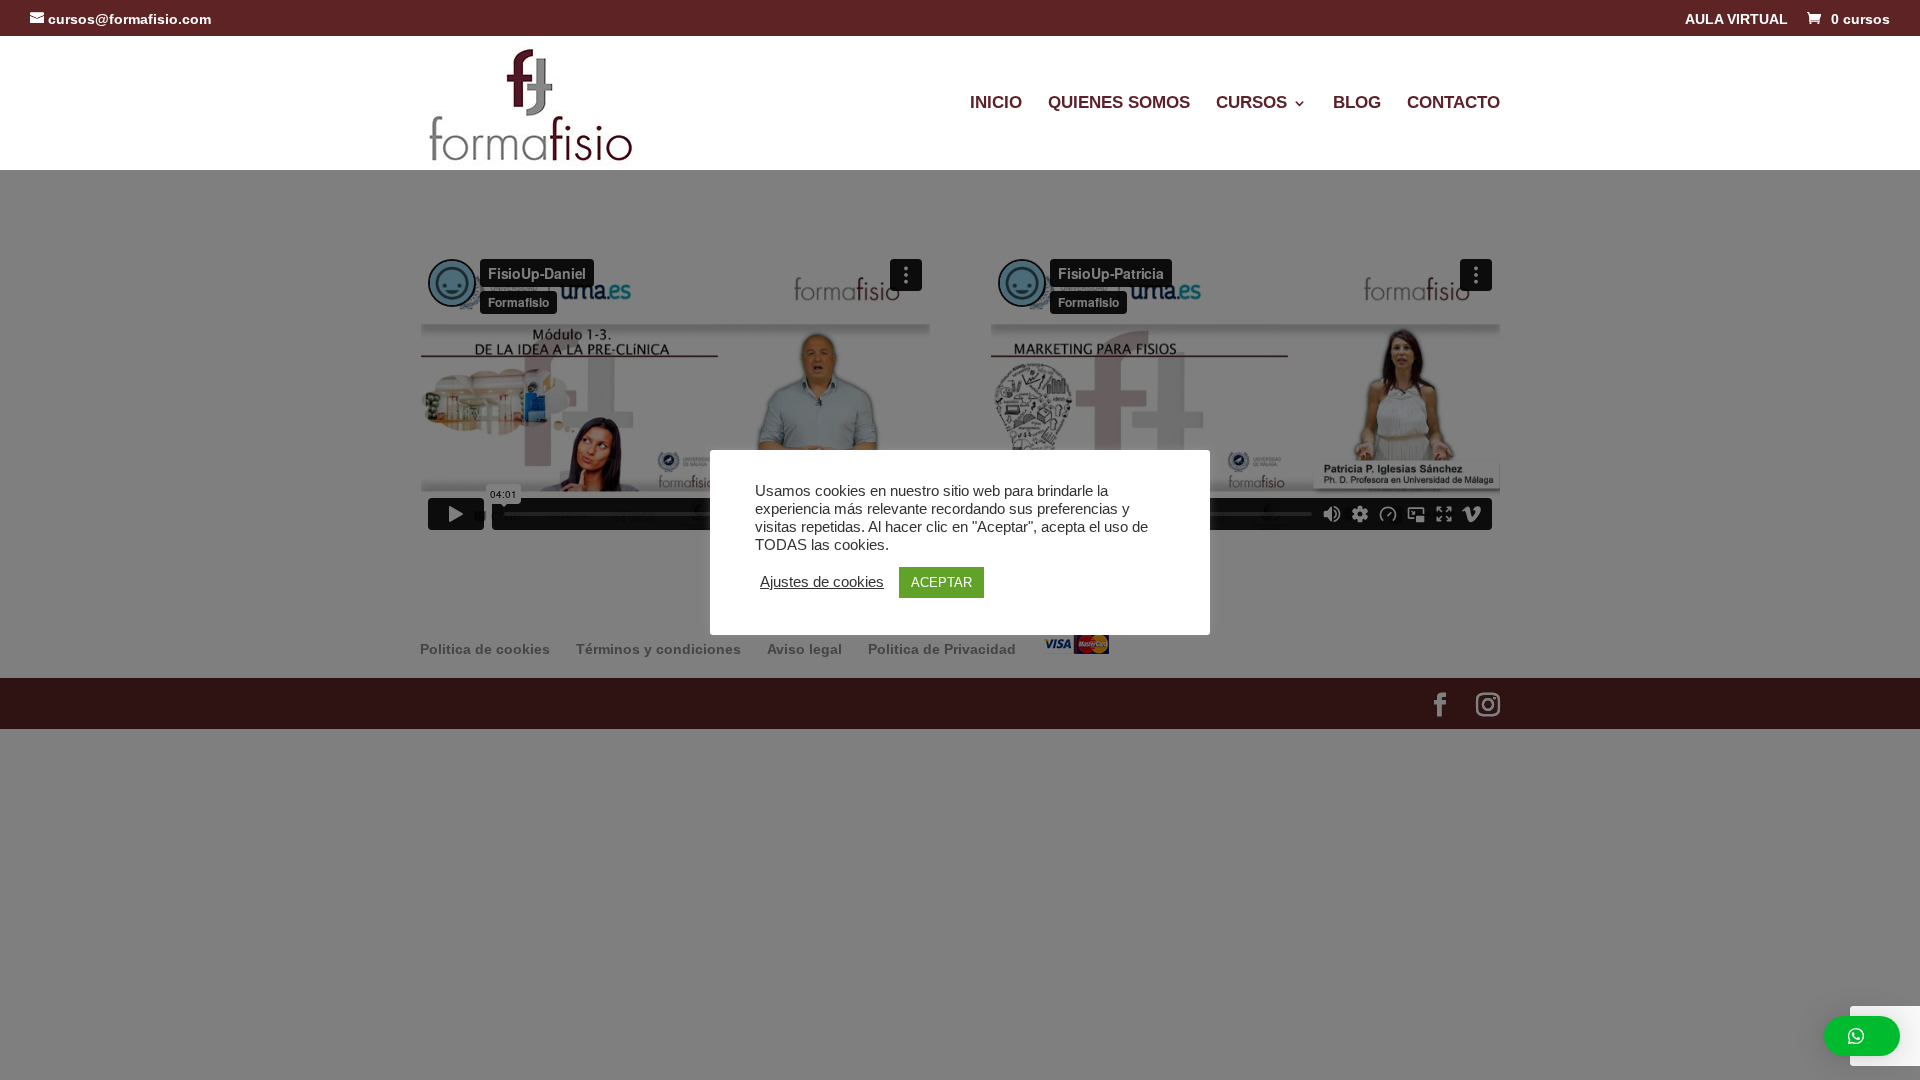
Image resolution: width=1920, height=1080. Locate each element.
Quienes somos (1119, 104)
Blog (1357, 104)
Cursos (1251, 104)
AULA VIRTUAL (1736, 19)
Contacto (1453, 104)
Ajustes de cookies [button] (822, 582)
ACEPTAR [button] (941, 582)
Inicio (996, 104)
